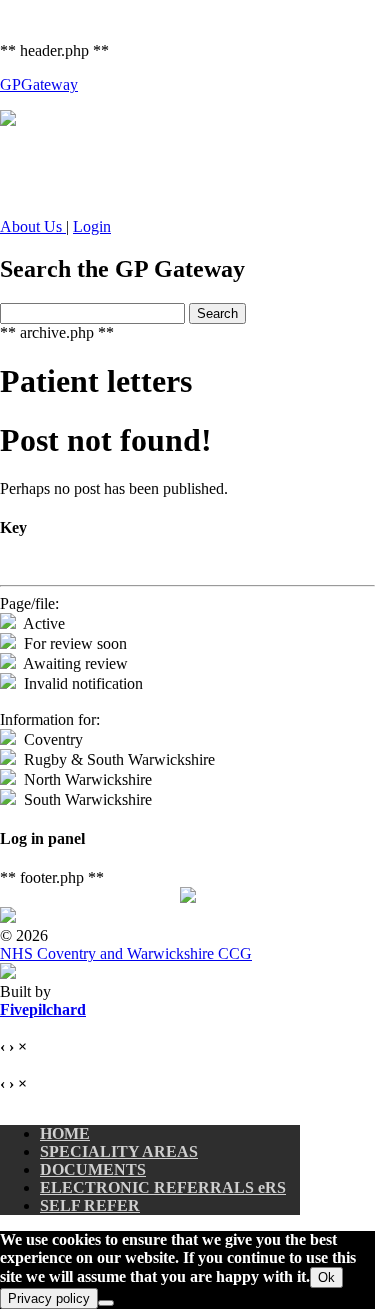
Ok (326, 1277)
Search (217, 313)
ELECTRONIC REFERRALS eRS (163, 1187)
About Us (33, 226)
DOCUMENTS (93, 1169)
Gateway (39, 84)
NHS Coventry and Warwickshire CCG (126, 953)
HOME (65, 1133)
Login (92, 226)
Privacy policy (49, 1298)
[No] (106, 1303)
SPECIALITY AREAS (119, 1151)
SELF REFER (90, 1205)
